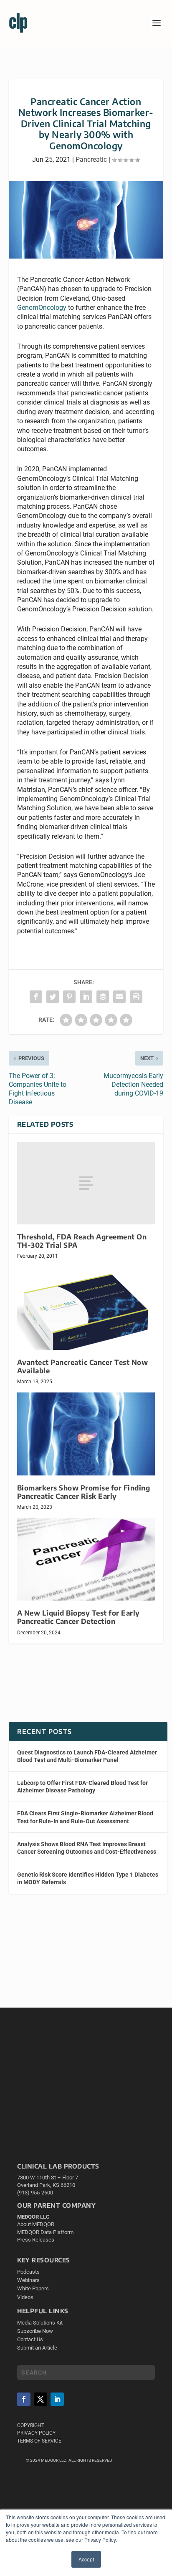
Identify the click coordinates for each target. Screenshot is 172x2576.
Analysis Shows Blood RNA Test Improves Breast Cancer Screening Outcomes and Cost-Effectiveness (87, 1848)
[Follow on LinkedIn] (57, 2399)
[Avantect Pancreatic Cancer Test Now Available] (86, 1308)
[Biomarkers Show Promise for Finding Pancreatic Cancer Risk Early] (86, 1434)
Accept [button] (86, 2559)
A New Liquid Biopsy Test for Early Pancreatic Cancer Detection (78, 1617)
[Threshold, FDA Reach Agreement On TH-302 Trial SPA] (86, 1183)
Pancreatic (91, 160)
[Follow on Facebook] (24, 2399)
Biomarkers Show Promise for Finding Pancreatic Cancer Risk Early (84, 1492)
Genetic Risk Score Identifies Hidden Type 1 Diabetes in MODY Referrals (88, 1878)
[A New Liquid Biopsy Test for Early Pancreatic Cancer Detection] (86, 1559)
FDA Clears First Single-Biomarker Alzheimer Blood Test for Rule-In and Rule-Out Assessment (85, 1817)
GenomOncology (42, 308)
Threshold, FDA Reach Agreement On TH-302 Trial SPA (82, 1241)
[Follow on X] (40, 2399)
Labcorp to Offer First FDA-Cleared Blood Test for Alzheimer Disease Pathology (82, 1787)
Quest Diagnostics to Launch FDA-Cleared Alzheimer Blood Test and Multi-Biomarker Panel (87, 1756)
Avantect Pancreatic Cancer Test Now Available (83, 1366)
